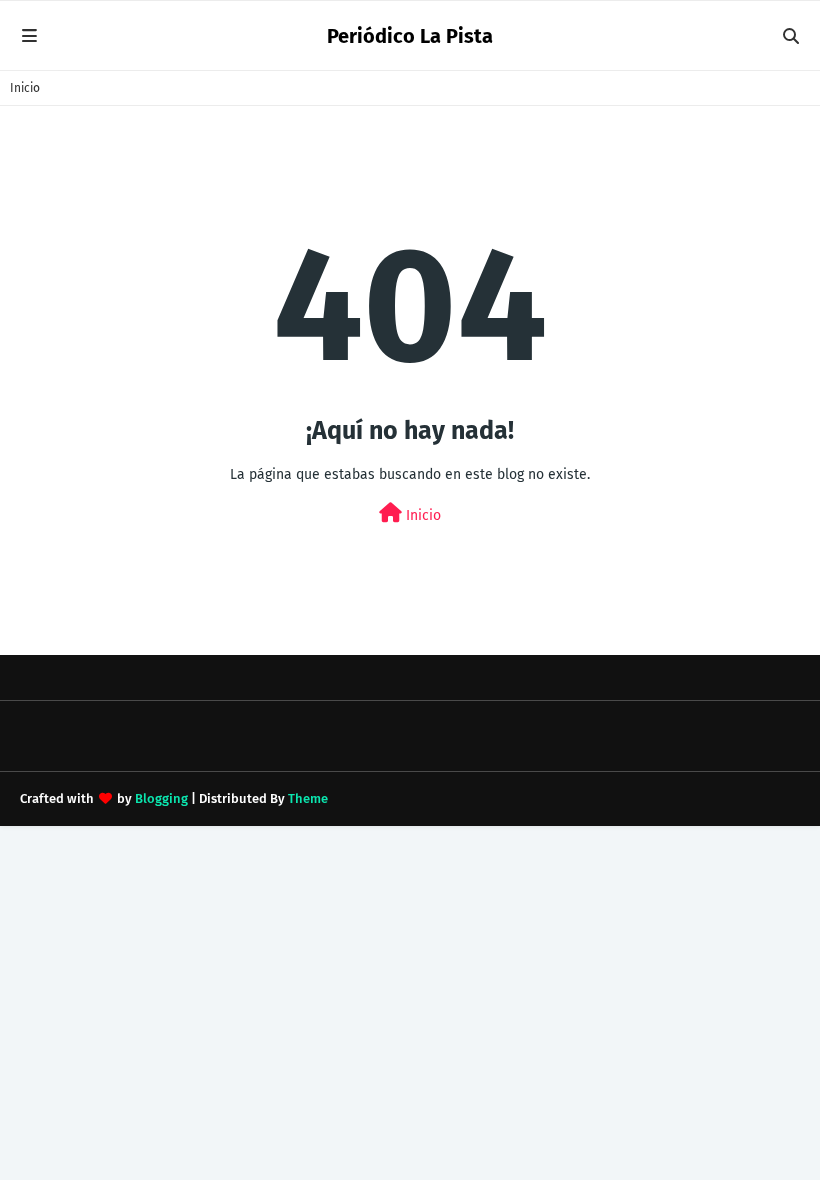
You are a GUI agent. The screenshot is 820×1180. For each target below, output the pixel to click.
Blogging (161, 798)
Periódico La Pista (410, 36)
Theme (308, 798)
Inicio (25, 88)
